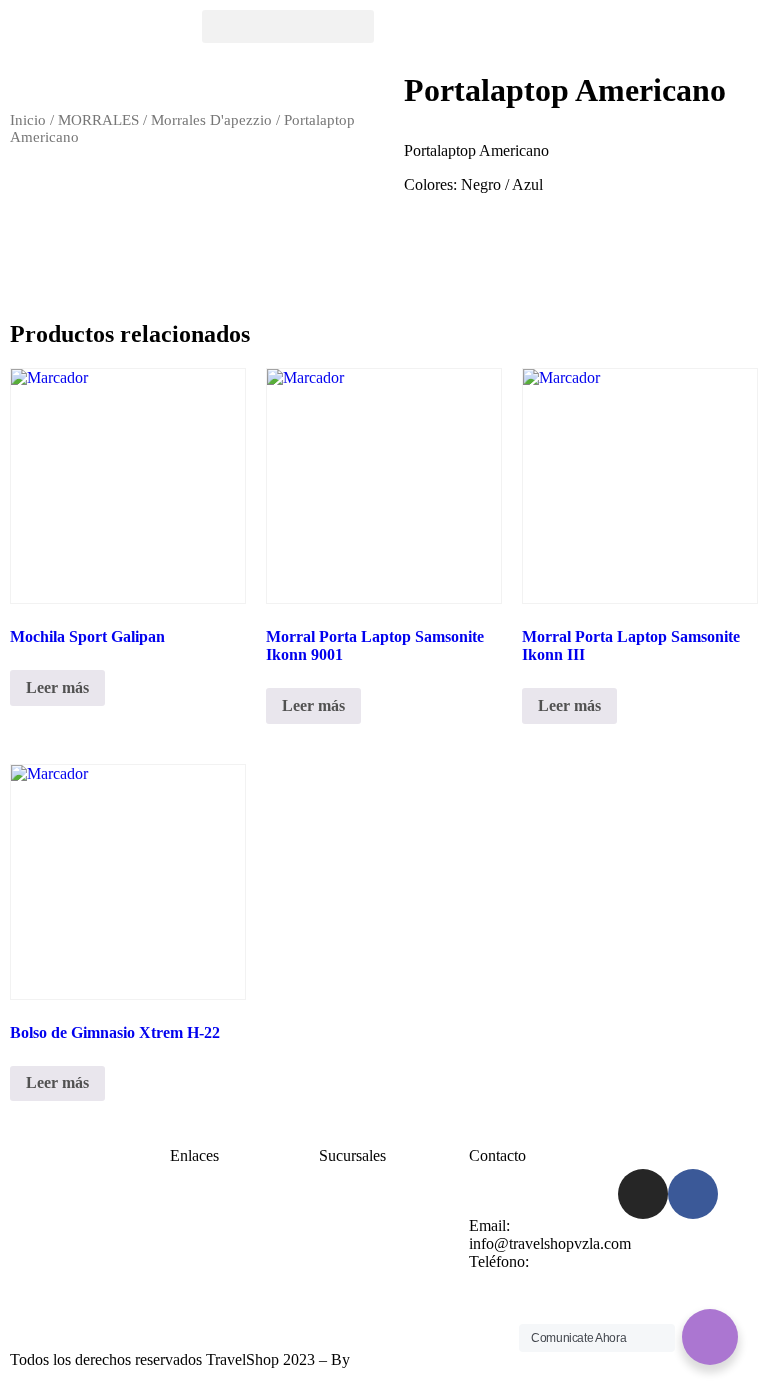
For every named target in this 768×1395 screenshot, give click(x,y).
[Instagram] (643, 1194)
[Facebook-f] (693, 1194)
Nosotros (198, 1243)
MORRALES (98, 120)
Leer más (57, 687)
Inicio (28, 120)
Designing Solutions (418, 1359)
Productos (201, 1261)
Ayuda (340, 1225)
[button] (288, 26)
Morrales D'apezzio (211, 120)
